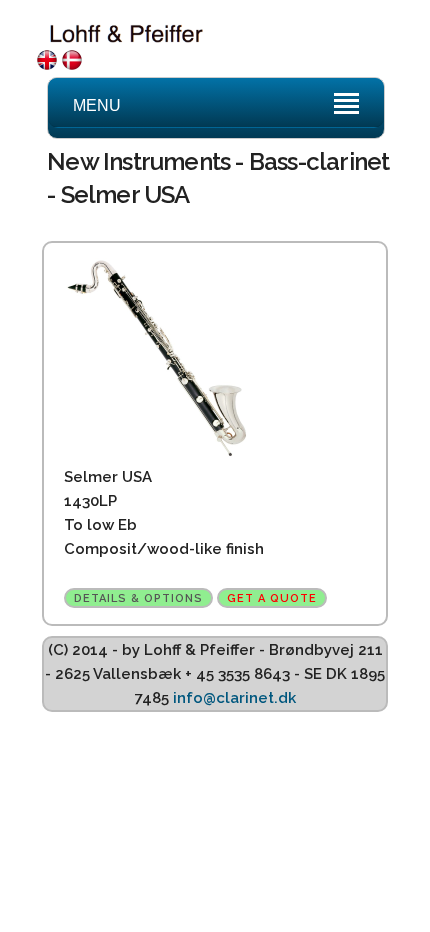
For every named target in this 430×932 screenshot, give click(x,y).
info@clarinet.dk (234, 698)
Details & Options (138, 598)
